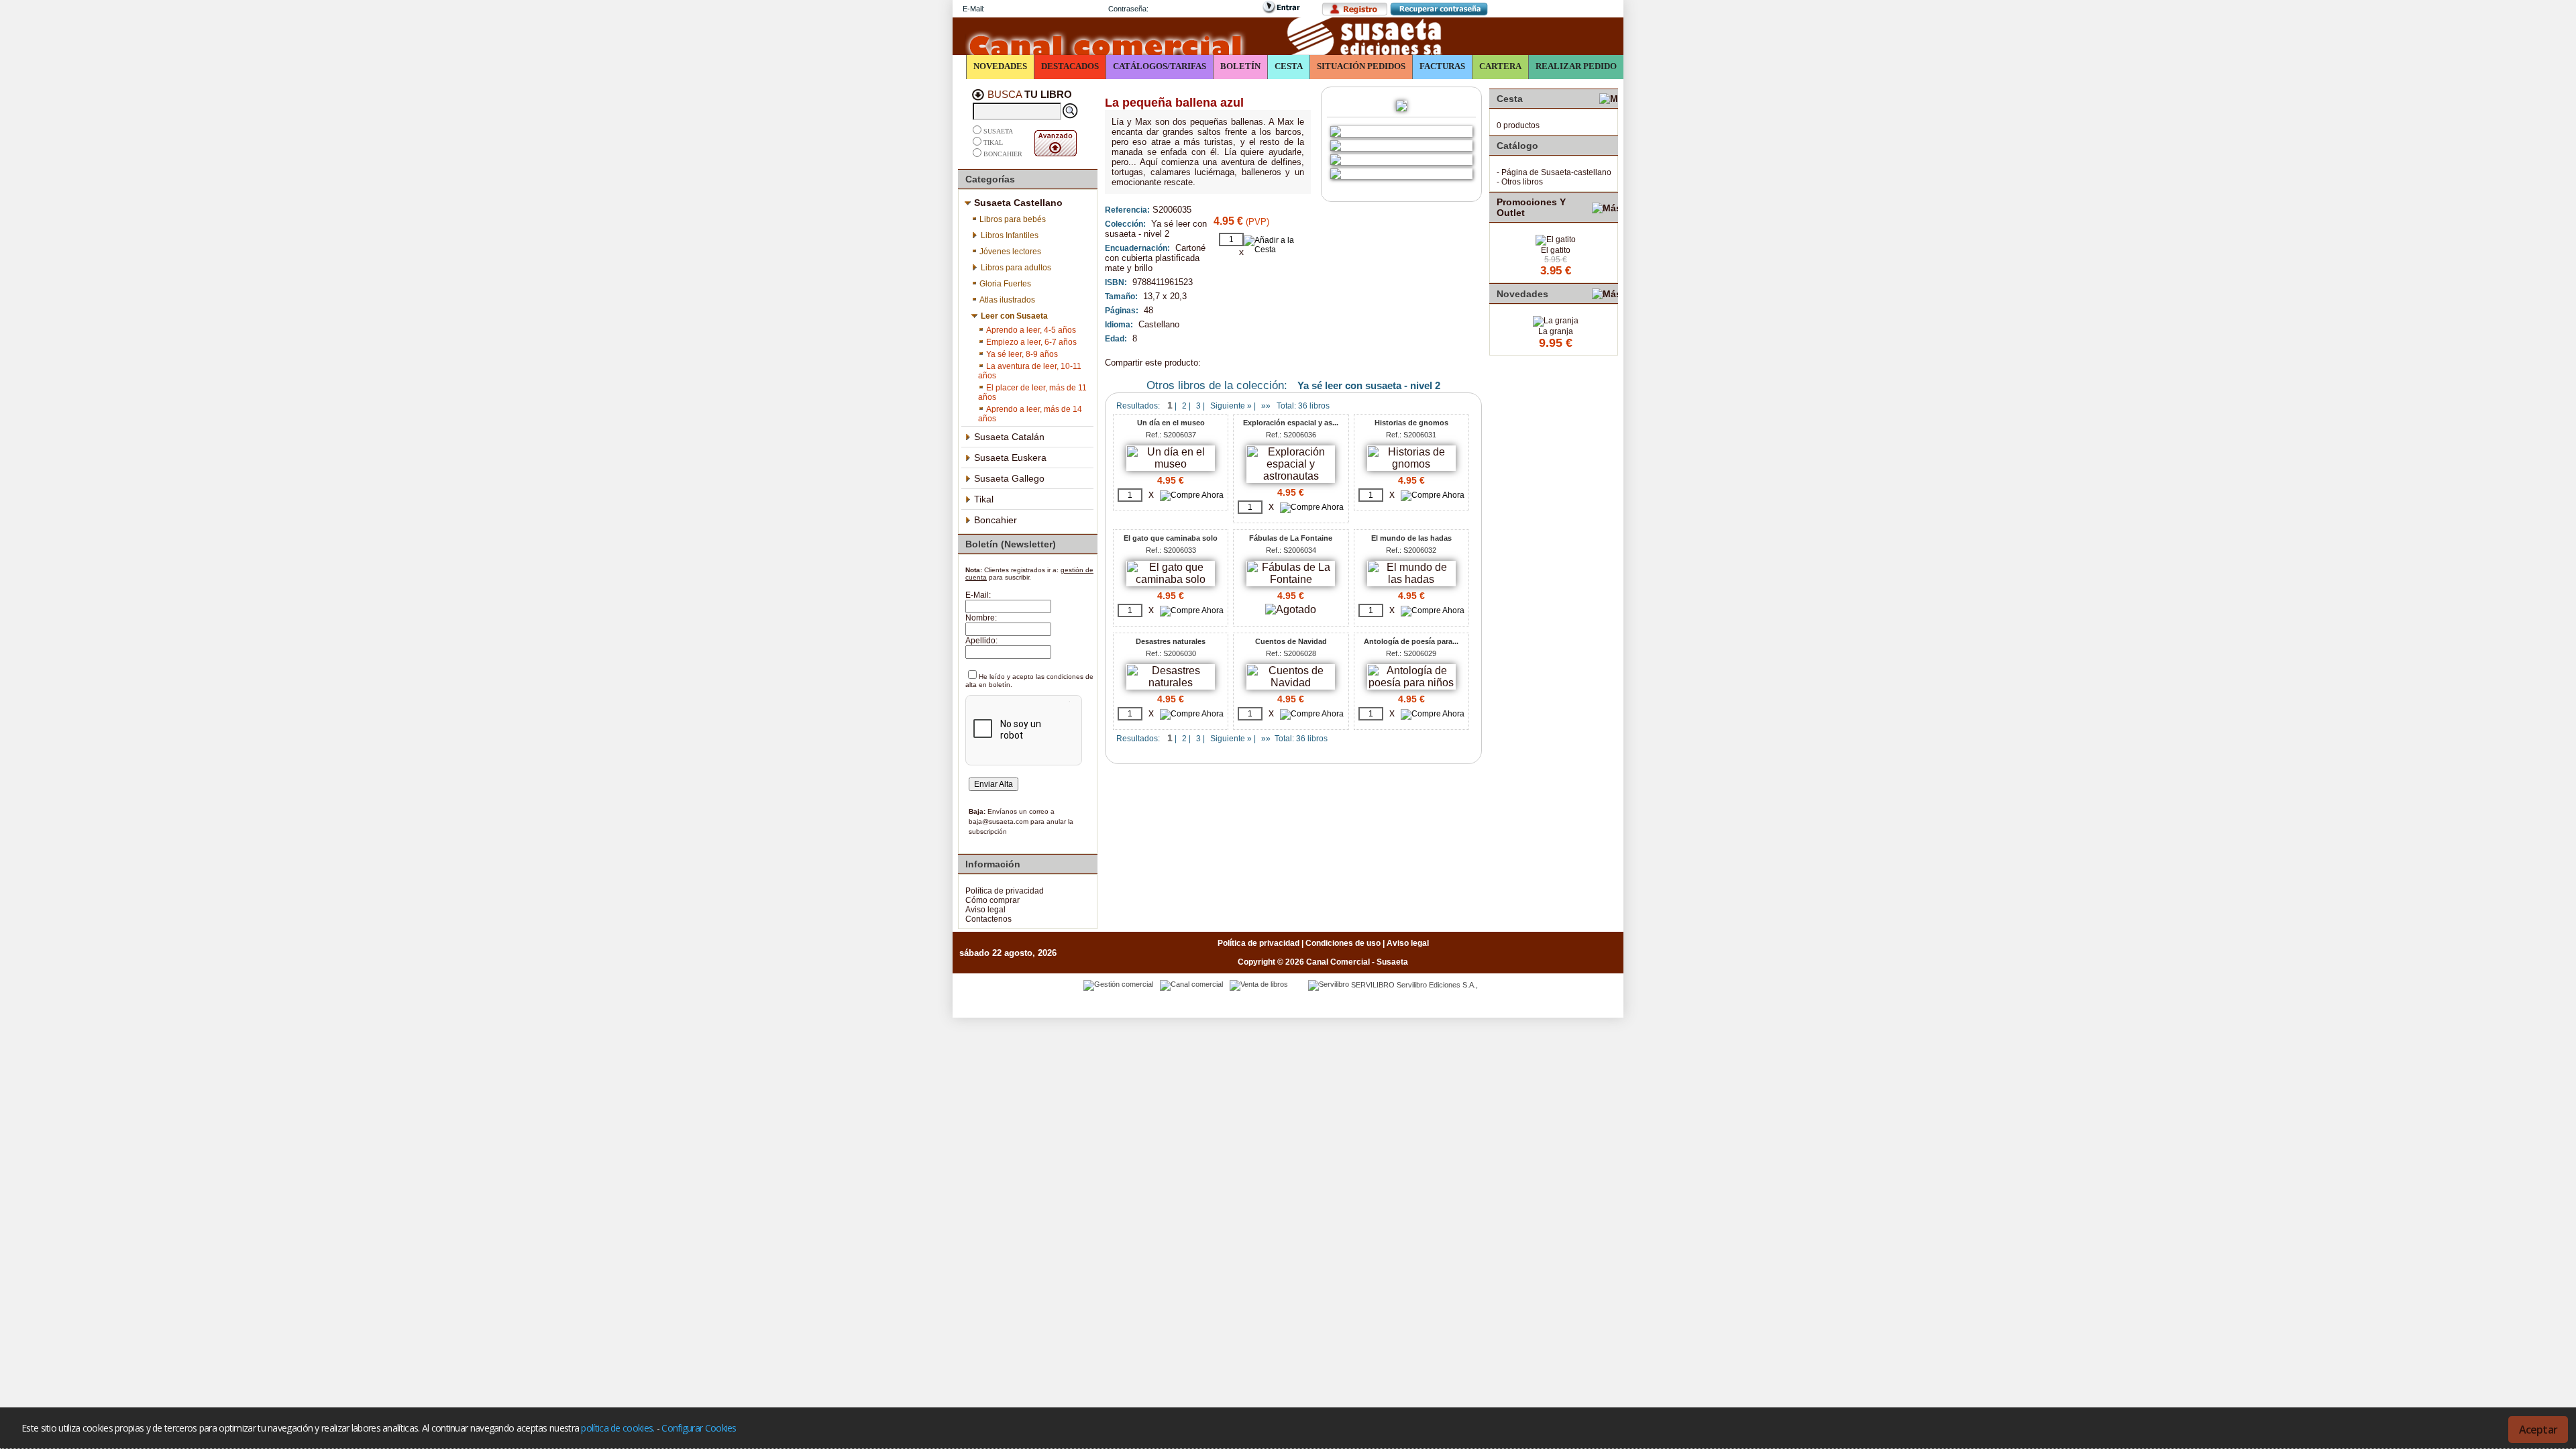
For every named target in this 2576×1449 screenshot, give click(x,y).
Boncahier (1003, 154)
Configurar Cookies (699, 1428)
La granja (1556, 331)
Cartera (1500, 66)
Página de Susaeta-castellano (1556, 172)
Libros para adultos (1016, 268)
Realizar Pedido (1576, 66)
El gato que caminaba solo (1171, 538)
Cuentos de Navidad (1291, 641)
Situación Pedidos (1361, 66)
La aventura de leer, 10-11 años (1030, 371)
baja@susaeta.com (999, 821)
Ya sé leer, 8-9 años (1022, 354)
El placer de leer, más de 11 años (1032, 392)
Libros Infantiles (1010, 235)
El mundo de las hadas (1411, 538)
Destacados (1070, 66)
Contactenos (988, 919)
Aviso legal (985, 910)
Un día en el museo (1171, 423)
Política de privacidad (1005, 891)
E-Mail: (974, 9)
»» (1266, 406)
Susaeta (998, 131)
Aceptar (2538, 1430)
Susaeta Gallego (1009, 478)
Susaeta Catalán (1009, 437)
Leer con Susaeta (1014, 316)
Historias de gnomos (1411, 423)
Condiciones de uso (1343, 943)
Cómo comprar (992, 900)
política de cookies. (618, 1428)
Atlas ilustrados (1007, 300)
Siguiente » (1231, 406)
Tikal (993, 143)
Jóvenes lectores (1010, 252)
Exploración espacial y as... (1291, 423)
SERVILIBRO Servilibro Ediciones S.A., (1414, 985)
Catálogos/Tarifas (1160, 66)
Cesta (1289, 66)
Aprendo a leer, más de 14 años (1030, 414)
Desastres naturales (1171, 641)
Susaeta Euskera (1010, 458)
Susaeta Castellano (1018, 203)
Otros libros (1522, 182)
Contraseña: (1128, 9)
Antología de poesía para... (1411, 641)
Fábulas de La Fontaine (1291, 538)
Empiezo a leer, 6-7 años (1031, 342)
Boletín (1240, 66)
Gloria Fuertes (1005, 284)
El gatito (1556, 250)
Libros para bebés (1013, 219)
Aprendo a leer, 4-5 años (1031, 330)
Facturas (1442, 66)
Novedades (1000, 66)
